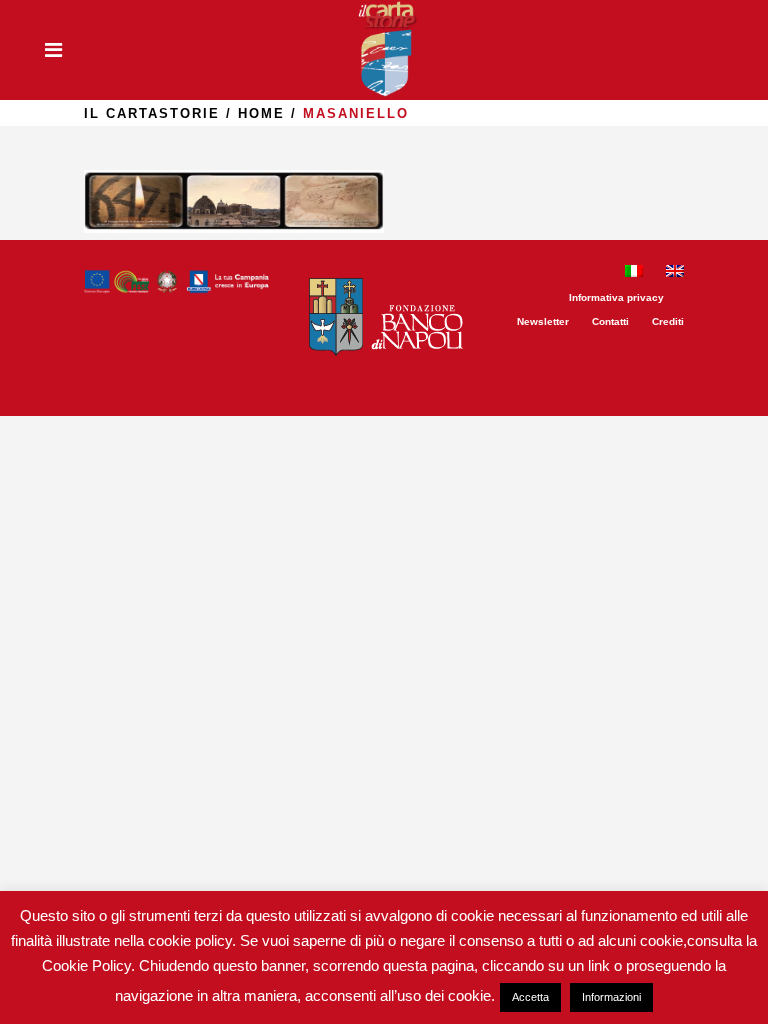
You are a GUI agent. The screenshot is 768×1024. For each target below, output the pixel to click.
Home (261, 113)
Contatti (610, 321)
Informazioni (611, 997)
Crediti (668, 321)
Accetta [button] (530, 997)
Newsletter (543, 321)
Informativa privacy (616, 297)
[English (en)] (675, 273)
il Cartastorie (152, 113)
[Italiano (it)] (634, 273)
